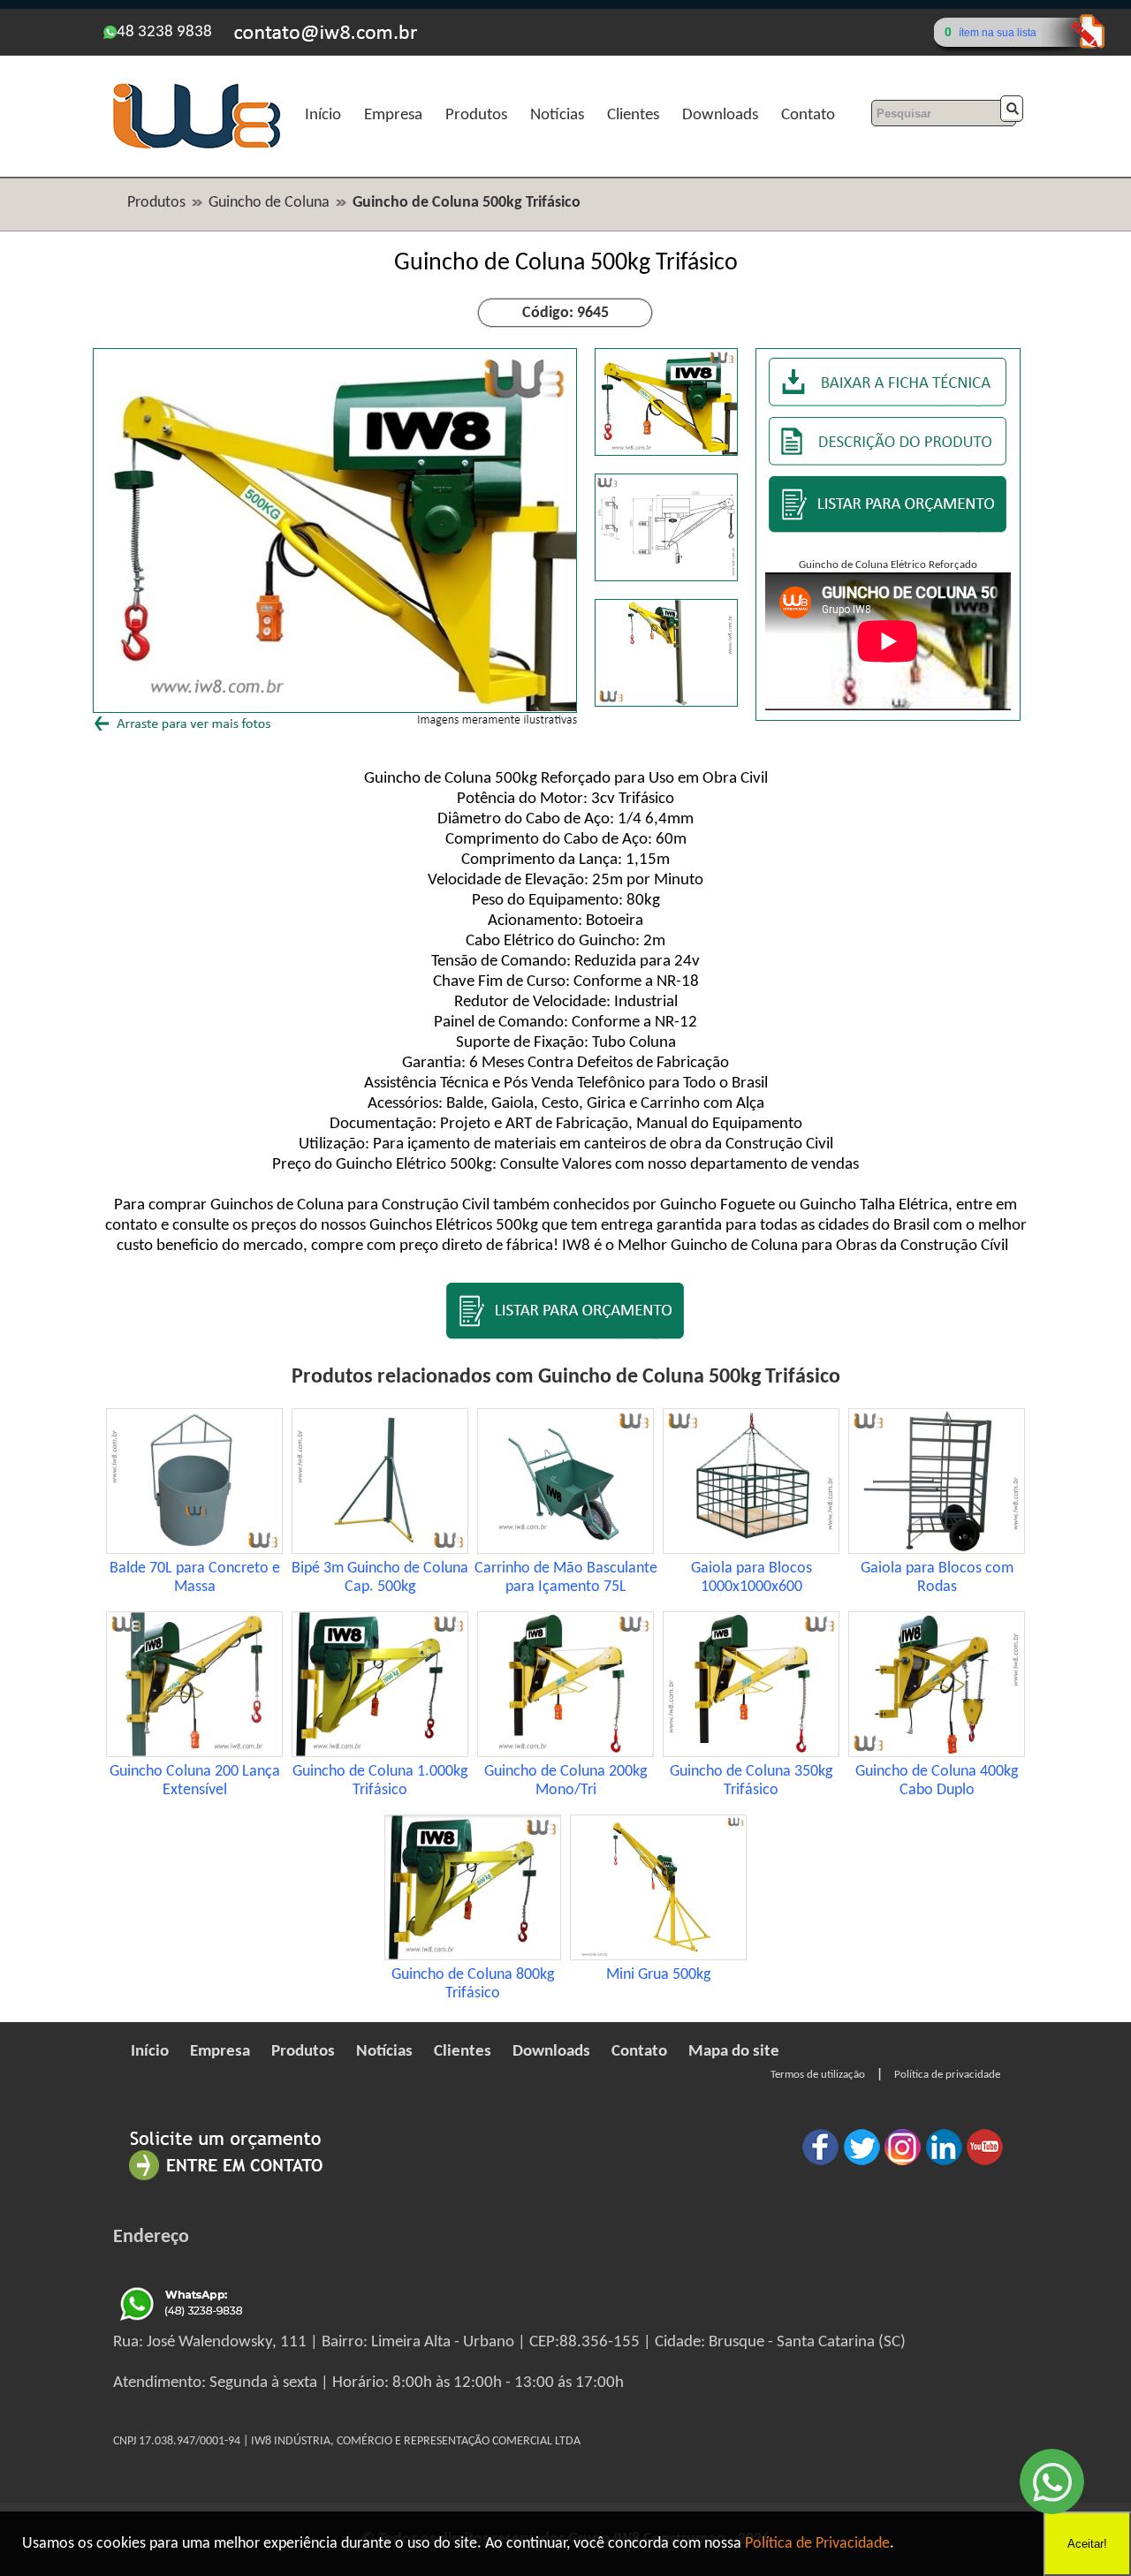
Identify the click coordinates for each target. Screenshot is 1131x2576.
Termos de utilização (818, 2075)
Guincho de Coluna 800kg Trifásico (473, 1984)
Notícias (557, 115)
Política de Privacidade (817, 2544)
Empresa (393, 115)
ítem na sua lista (998, 33)
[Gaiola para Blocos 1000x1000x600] (751, 1550)
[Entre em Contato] (226, 2180)
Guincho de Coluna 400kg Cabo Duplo (937, 1781)
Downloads (720, 115)
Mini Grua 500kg (658, 1975)
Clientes (633, 115)
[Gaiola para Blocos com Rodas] (937, 1550)
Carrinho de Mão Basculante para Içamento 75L (566, 1578)
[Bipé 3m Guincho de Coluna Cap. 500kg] (380, 1550)
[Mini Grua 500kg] (658, 1956)
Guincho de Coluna (269, 203)
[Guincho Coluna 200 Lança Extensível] (194, 1753)
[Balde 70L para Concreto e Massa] (194, 1550)
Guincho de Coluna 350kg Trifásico (751, 1781)
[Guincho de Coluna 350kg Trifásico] (751, 1753)
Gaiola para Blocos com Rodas (937, 1578)
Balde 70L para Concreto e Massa (195, 1578)
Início (323, 115)
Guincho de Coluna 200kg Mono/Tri (565, 1781)
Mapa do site (734, 2052)
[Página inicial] (196, 146)
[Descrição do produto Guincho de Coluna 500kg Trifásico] (888, 462)
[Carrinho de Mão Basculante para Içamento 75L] (565, 1550)
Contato (808, 115)
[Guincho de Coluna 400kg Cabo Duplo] (937, 1753)
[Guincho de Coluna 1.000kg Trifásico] (380, 1753)
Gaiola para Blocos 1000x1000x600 (751, 1578)
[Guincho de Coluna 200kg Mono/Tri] (565, 1753)
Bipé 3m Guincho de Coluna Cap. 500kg (380, 1578)
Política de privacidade (947, 2075)
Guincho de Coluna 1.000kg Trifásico (380, 1781)
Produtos (476, 115)
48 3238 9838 (164, 32)
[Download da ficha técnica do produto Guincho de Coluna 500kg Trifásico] (888, 407)
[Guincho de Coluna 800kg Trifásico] (473, 1956)
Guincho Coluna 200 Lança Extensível (195, 1781)
